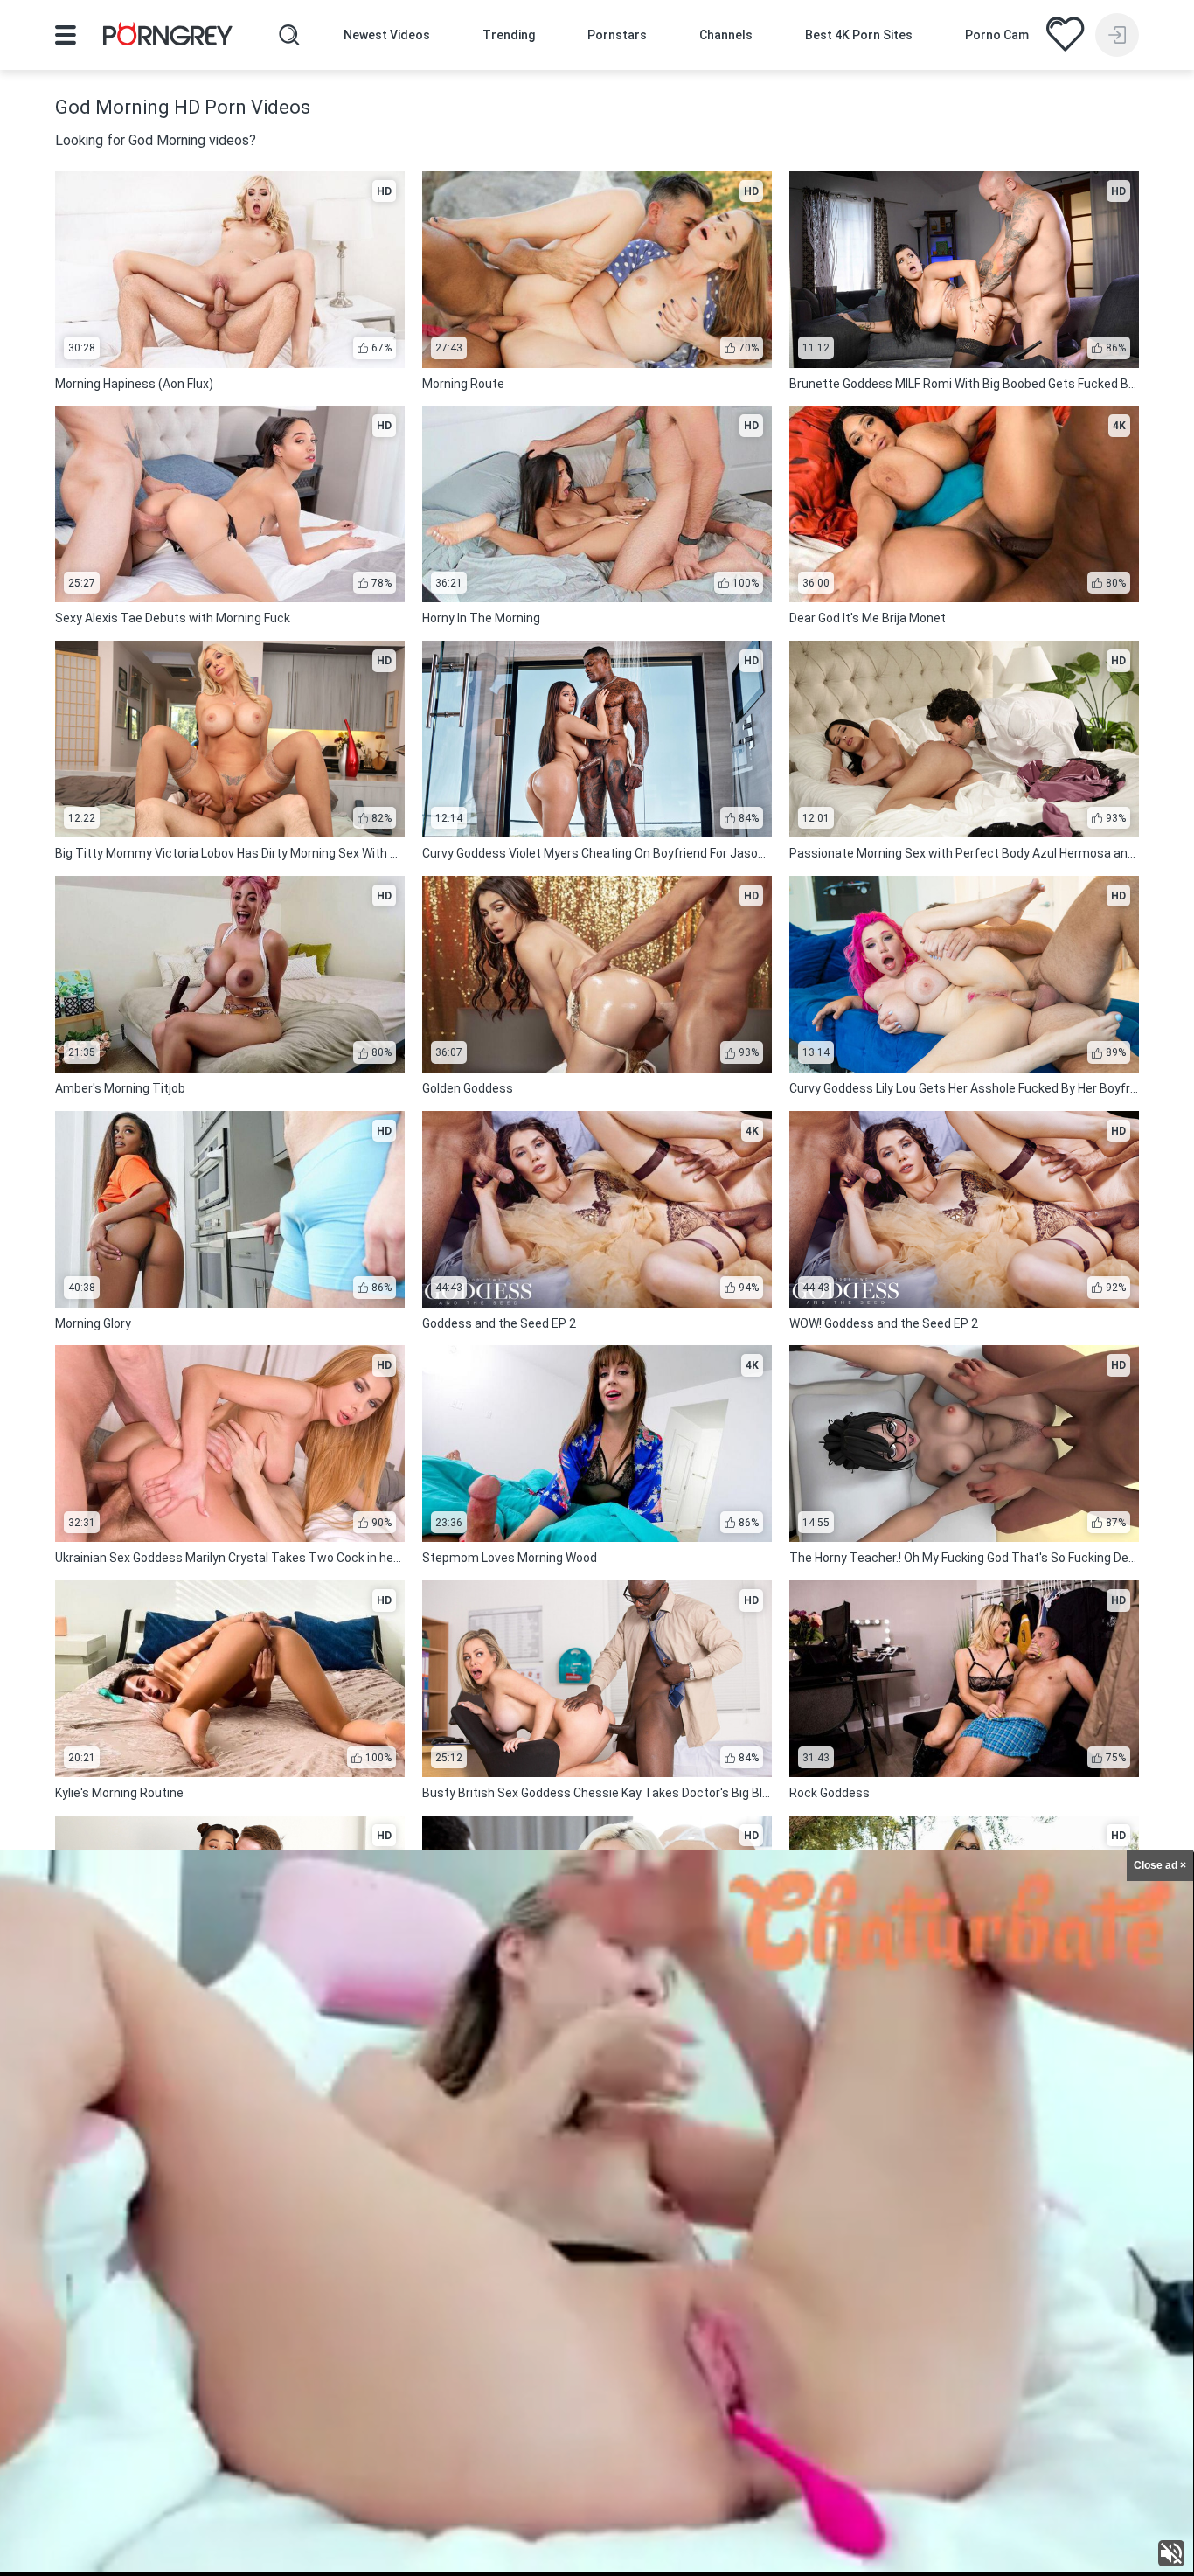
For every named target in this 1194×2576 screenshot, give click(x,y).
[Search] (289, 35)
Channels (726, 35)
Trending (509, 35)
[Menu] (66, 35)
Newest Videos (387, 35)
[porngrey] (168, 37)
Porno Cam (997, 35)
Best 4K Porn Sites (859, 35)
